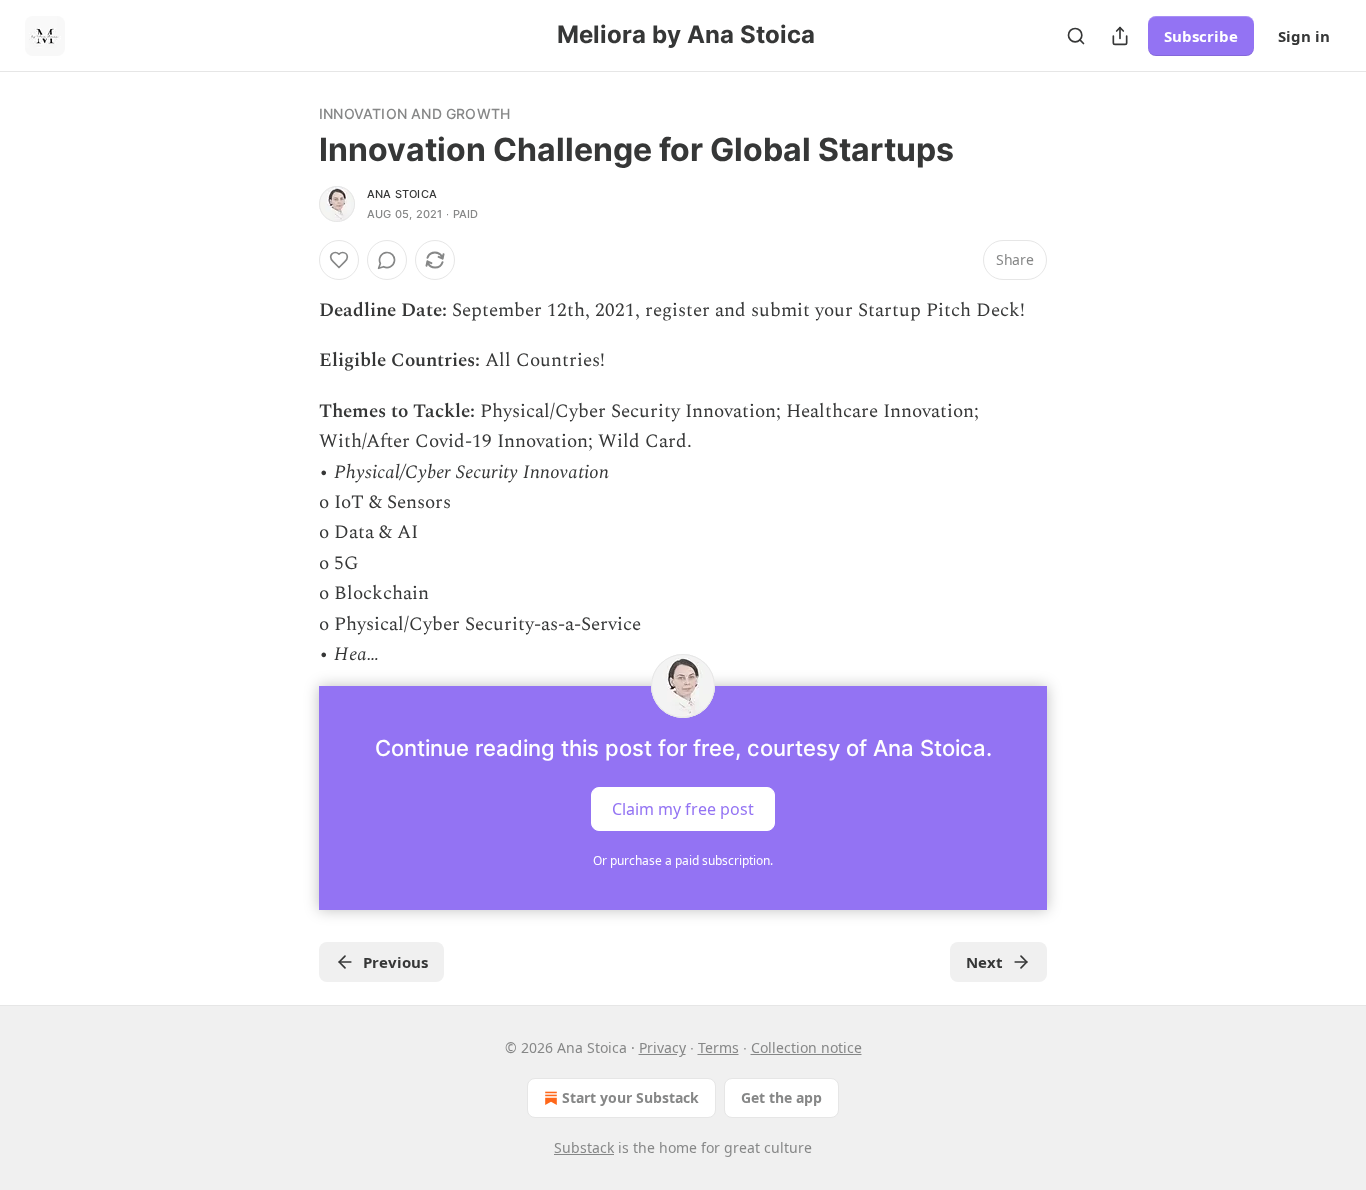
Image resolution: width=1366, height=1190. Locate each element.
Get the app (781, 1097)
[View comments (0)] (387, 260)
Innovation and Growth (414, 113)
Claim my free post (683, 809)
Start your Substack (630, 1097)
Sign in (1304, 36)
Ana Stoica (402, 194)
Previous (395, 962)
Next (984, 962)
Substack (584, 1147)
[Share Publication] (1120, 36)
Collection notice (806, 1047)
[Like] (339, 260)
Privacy (662, 1047)
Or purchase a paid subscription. (683, 860)
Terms (718, 1047)
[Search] (1076, 36)
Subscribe (1201, 36)
